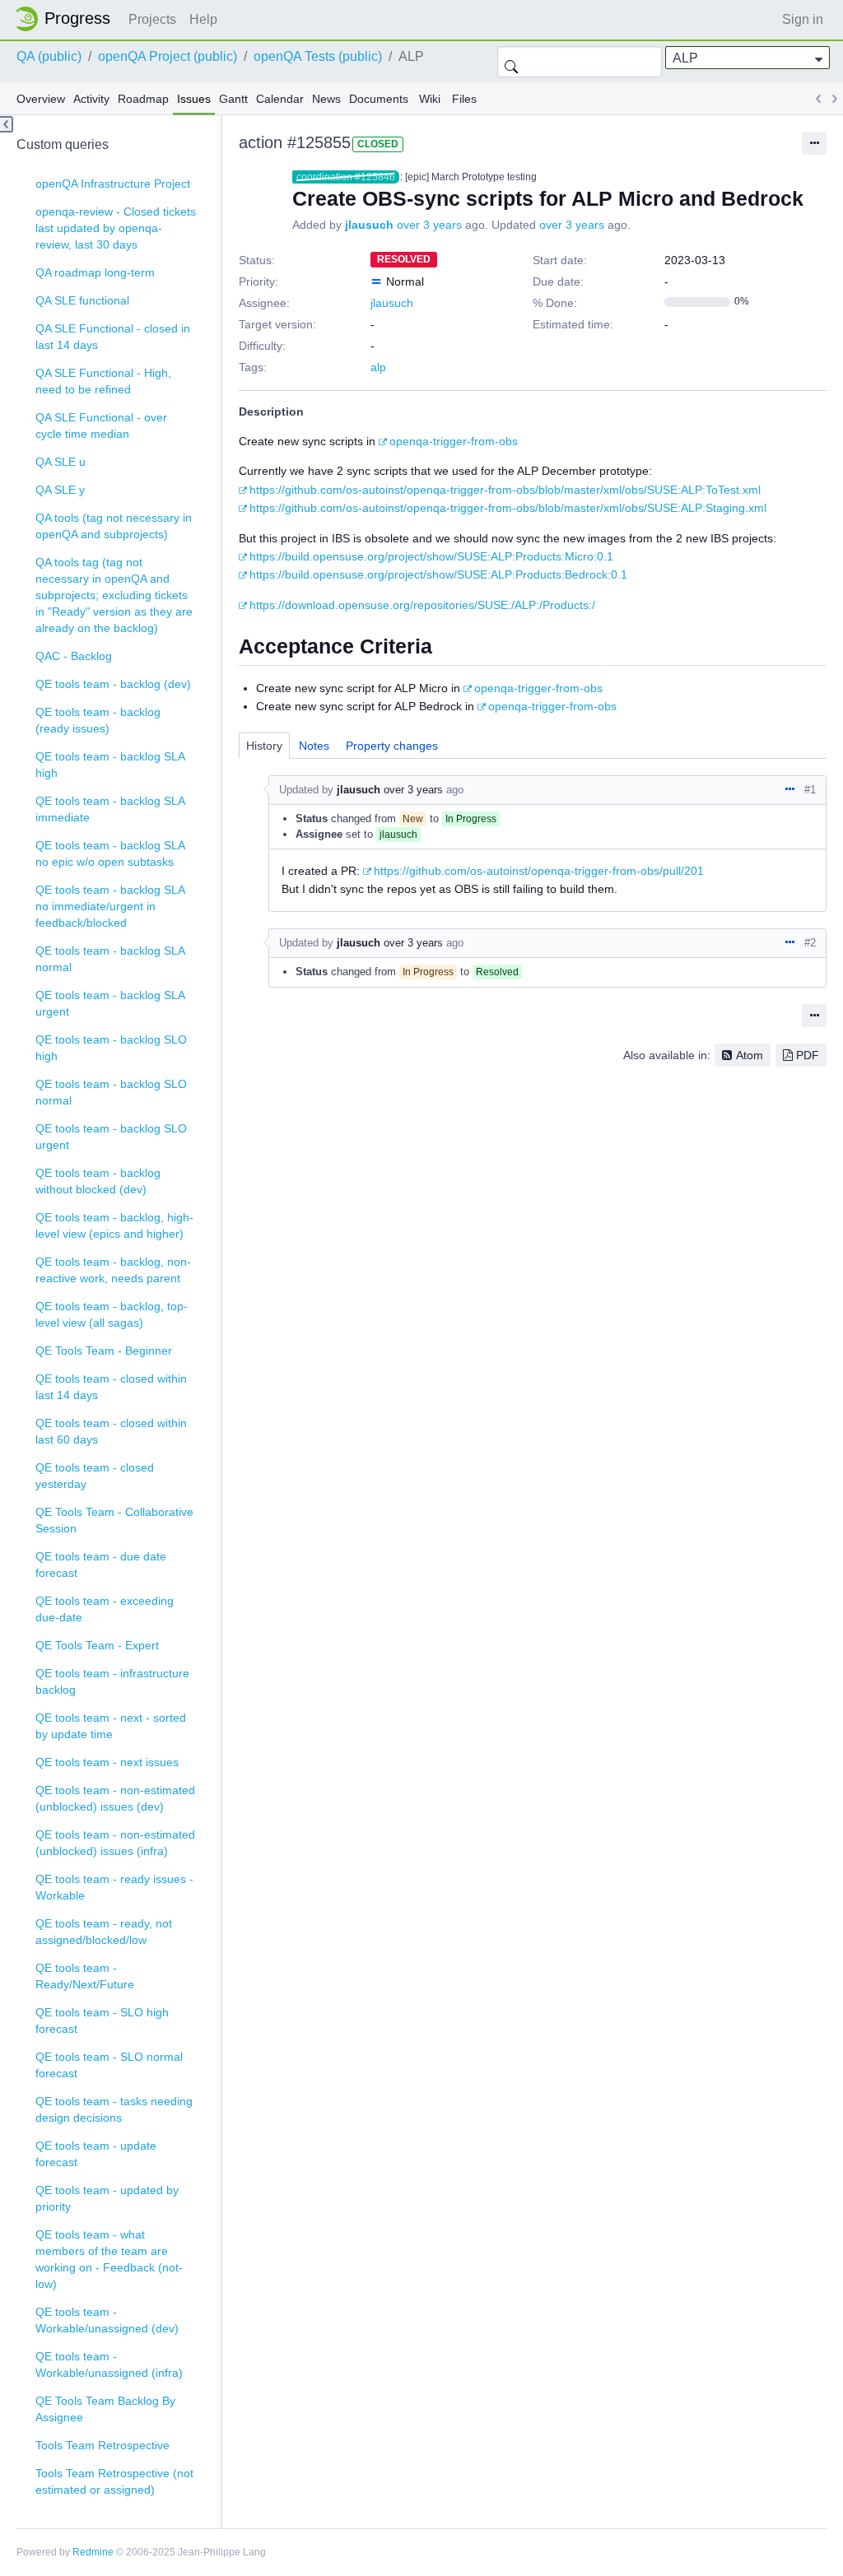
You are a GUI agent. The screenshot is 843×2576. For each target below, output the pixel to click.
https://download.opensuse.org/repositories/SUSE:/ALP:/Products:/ (422, 605)
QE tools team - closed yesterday (95, 1476)
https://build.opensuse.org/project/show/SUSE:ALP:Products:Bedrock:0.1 (438, 574)
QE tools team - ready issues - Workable (114, 1887)
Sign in (803, 19)
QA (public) (49, 56)
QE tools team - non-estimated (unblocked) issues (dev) (115, 1798)
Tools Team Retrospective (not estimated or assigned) (114, 2481)
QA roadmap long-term (95, 272)
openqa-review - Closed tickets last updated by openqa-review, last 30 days (116, 228)
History (264, 746)
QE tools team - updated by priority (107, 2198)
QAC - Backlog (74, 656)
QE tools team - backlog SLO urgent (111, 1137)
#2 (810, 943)
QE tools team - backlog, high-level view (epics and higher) (114, 1225)
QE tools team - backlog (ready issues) (98, 720)
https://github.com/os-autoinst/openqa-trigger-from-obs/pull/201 (539, 871)
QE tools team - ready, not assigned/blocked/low (104, 1932)
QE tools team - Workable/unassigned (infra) (109, 2364)
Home (68, 19)
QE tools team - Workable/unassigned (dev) (107, 2320)
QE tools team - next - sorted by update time (111, 1726)
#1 (810, 790)
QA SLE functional (82, 300)
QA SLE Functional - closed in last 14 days (113, 337)
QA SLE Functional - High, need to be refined (103, 381)
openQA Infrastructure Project (113, 184)
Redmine (93, 2552)
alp (378, 367)
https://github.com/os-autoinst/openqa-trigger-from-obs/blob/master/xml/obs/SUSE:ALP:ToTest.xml (505, 490)
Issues (194, 99)
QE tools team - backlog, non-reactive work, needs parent (113, 1270)
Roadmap (143, 99)
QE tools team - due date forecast (101, 1565)
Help (203, 19)
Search (511, 62)
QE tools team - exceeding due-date (105, 1609)
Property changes (392, 746)
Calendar (280, 99)
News (326, 99)
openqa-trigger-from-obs (454, 441)
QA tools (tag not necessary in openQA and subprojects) (114, 526)
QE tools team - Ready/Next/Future (85, 1976)
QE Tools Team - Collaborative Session (114, 1520)
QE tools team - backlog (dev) (113, 684)
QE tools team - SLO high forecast (102, 2020)
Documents (379, 99)
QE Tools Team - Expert (97, 1645)
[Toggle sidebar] (7, 124)
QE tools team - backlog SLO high (111, 1048)
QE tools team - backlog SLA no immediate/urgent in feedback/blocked (110, 906)
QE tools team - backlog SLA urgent (110, 1003)
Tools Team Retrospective (102, 2445)
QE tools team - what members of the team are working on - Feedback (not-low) (109, 2259)
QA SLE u (61, 462)
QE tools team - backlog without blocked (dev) (98, 1181)
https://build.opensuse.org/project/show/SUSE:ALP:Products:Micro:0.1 (431, 556)
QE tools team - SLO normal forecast (109, 2065)
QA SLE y (60, 490)
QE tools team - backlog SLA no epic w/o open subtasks (110, 853)
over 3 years (429, 225)
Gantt (233, 99)
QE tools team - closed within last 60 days (111, 1431)
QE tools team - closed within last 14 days (111, 1387)
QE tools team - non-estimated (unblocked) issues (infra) (115, 1843)
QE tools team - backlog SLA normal (110, 959)
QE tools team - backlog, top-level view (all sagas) (112, 1314)
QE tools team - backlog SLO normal (111, 1092)
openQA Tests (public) (318, 56)
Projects (152, 19)
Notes (314, 746)
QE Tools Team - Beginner (104, 1351)
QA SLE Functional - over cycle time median (101, 425)
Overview (41, 99)
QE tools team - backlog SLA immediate (110, 809)
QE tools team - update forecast (96, 2154)
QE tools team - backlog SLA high (110, 765)
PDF (808, 1055)
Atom (750, 1055)
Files (464, 99)
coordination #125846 (346, 177)
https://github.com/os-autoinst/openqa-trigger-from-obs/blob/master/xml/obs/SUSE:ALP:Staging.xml (508, 508)
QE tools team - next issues (107, 1762)
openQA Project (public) (168, 56)
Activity (91, 99)
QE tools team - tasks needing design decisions (114, 2109)
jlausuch (369, 225)
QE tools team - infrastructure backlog (112, 1681)
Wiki (430, 99)
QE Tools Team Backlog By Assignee (105, 2409)
